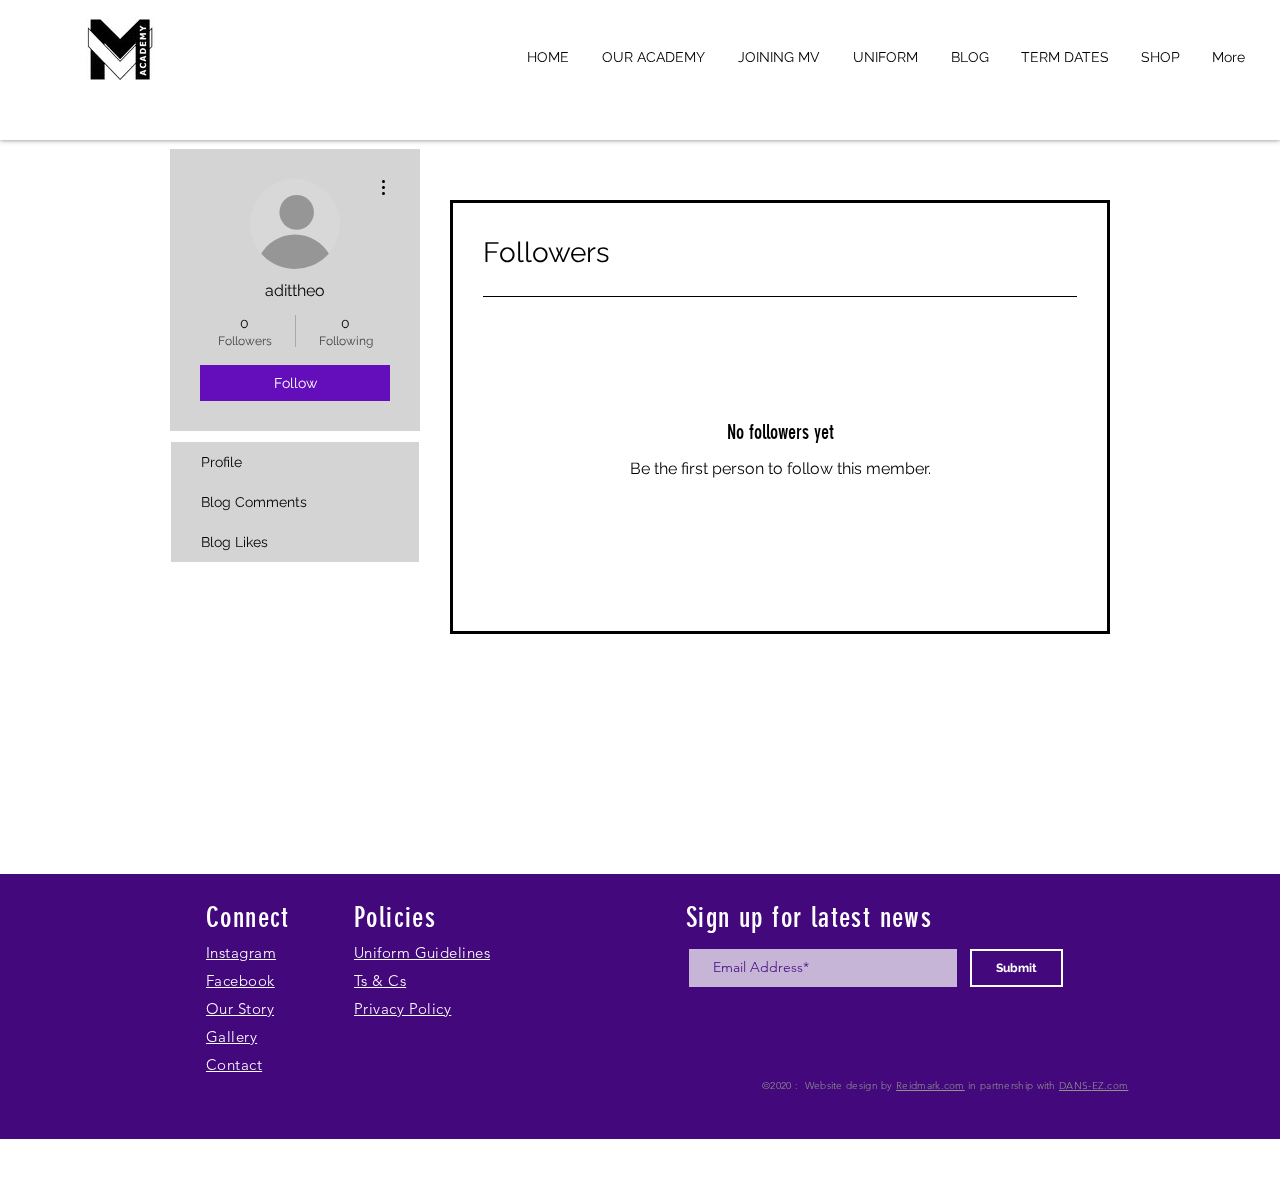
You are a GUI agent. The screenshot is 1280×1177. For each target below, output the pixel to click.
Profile (221, 462)
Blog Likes (234, 542)
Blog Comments (254, 502)
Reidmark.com (930, 1085)
